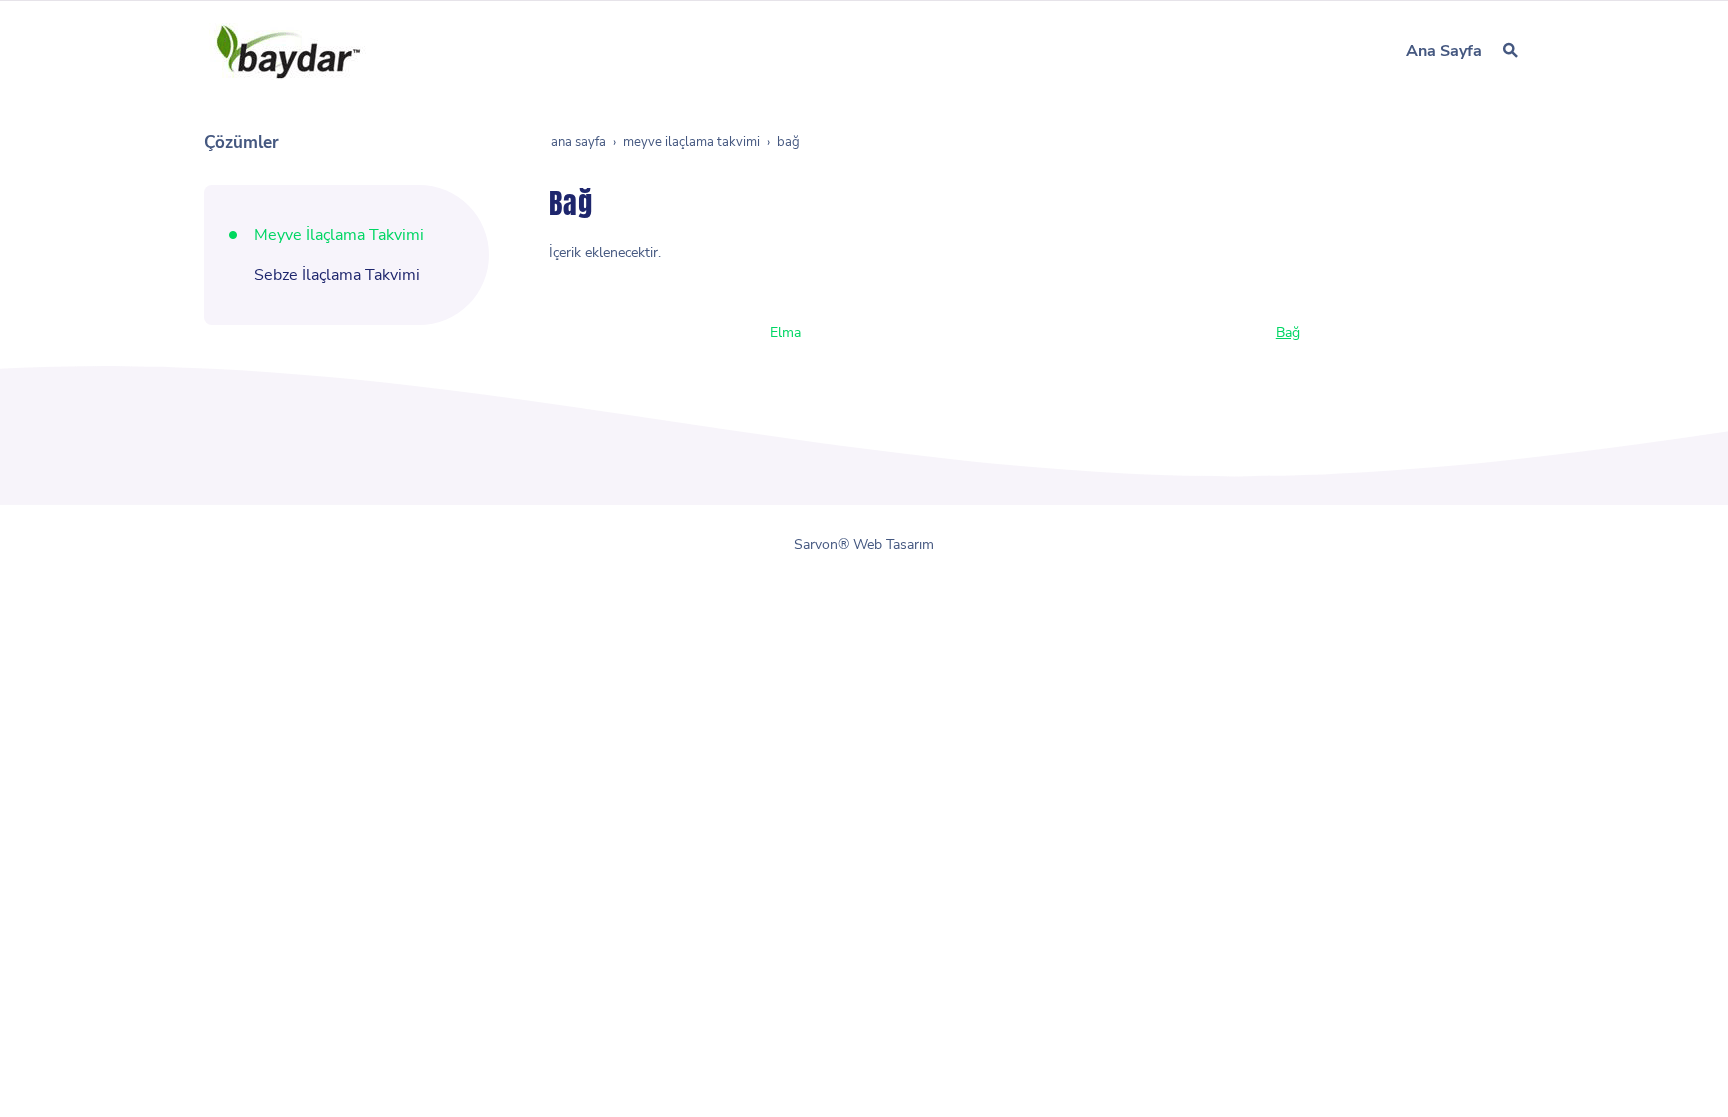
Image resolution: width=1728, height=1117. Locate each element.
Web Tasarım (893, 544)
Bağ (1288, 332)
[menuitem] (1444, 51)
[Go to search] (1510, 50)
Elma (785, 332)
